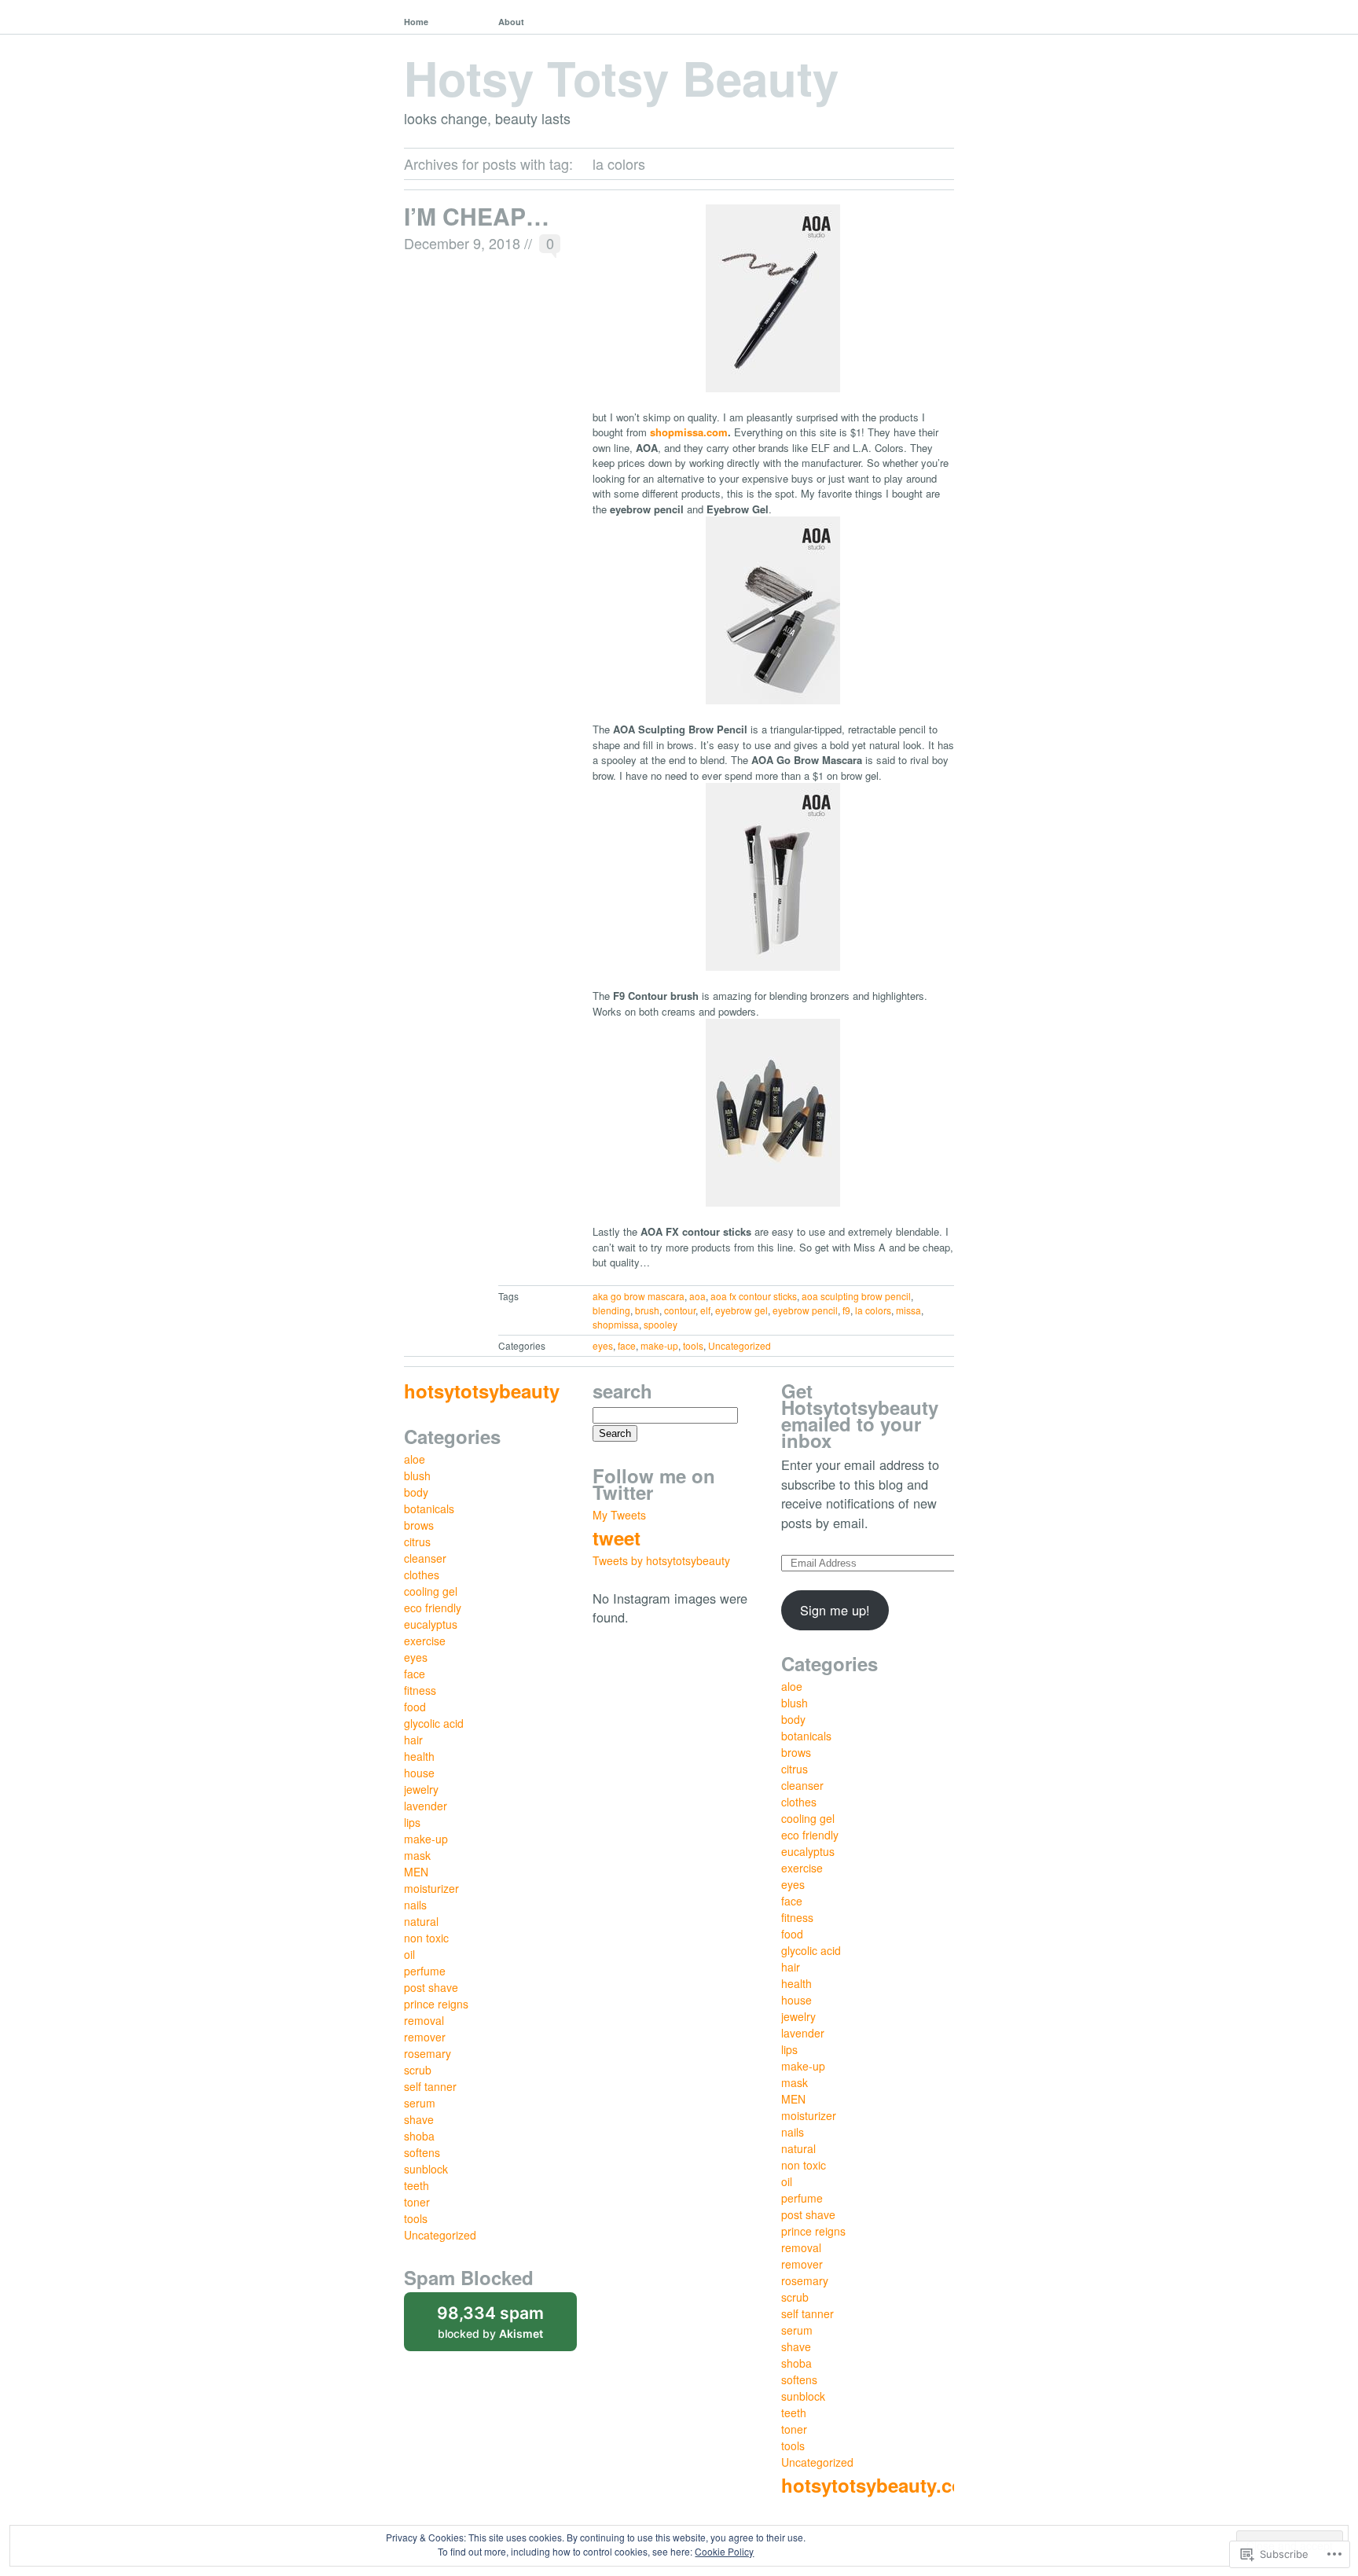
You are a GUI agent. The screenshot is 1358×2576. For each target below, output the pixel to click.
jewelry (421, 1789)
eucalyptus (431, 1624)
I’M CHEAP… (477, 216)
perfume (425, 1971)
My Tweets (619, 1515)
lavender (426, 1806)
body (416, 1492)
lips (412, 1822)
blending (611, 1310)
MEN (416, 1872)
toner (417, 2202)
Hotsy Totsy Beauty (621, 77)
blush (417, 1475)
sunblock (426, 2169)
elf (705, 1310)
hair (413, 1740)
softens (422, 2152)
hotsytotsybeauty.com (881, 2485)
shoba (419, 2136)
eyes (603, 1345)
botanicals (429, 1508)
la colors (873, 1310)
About (511, 22)
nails (415, 1905)
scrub (418, 2070)
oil (409, 1954)
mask (417, 1855)
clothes (422, 1575)
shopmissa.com (689, 432)
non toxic (426, 1938)
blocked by (507, 2327)
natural (421, 1921)
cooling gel (431, 1591)
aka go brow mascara (639, 1296)
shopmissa (616, 1324)
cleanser (425, 1558)
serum (420, 2103)
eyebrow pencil (805, 1310)
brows (419, 1525)
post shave (431, 1987)
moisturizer (431, 1888)
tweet (617, 1538)
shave (419, 2119)
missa (908, 1310)
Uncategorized (740, 1345)
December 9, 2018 (462, 243)
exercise (425, 1641)
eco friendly (433, 1608)
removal (424, 2020)
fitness (420, 1690)
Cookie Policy (724, 2551)
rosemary (428, 2053)
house (419, 1773)
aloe (415, 1459)
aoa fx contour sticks (754, 1296)
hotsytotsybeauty (482, 1391)
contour (680, 1310)
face (627, 1345)
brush (647, 1310)
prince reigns (436, 2004)
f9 (846, 1310)
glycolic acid (434, 1723)
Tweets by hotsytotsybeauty (661, 1560)
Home (416, 22)
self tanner (430, 2086)
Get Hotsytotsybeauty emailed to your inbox (860, 1415)
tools (693, 1345)
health (419, 1756)
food (415, 1707)
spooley (661, 1324)
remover (425, 2037)
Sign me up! (835, 1610)
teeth (417, 2185)
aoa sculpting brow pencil (856, 1296)
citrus (417, 1542)
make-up (659, 1345)
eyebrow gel (741, 1310)
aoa (697, 1296)
